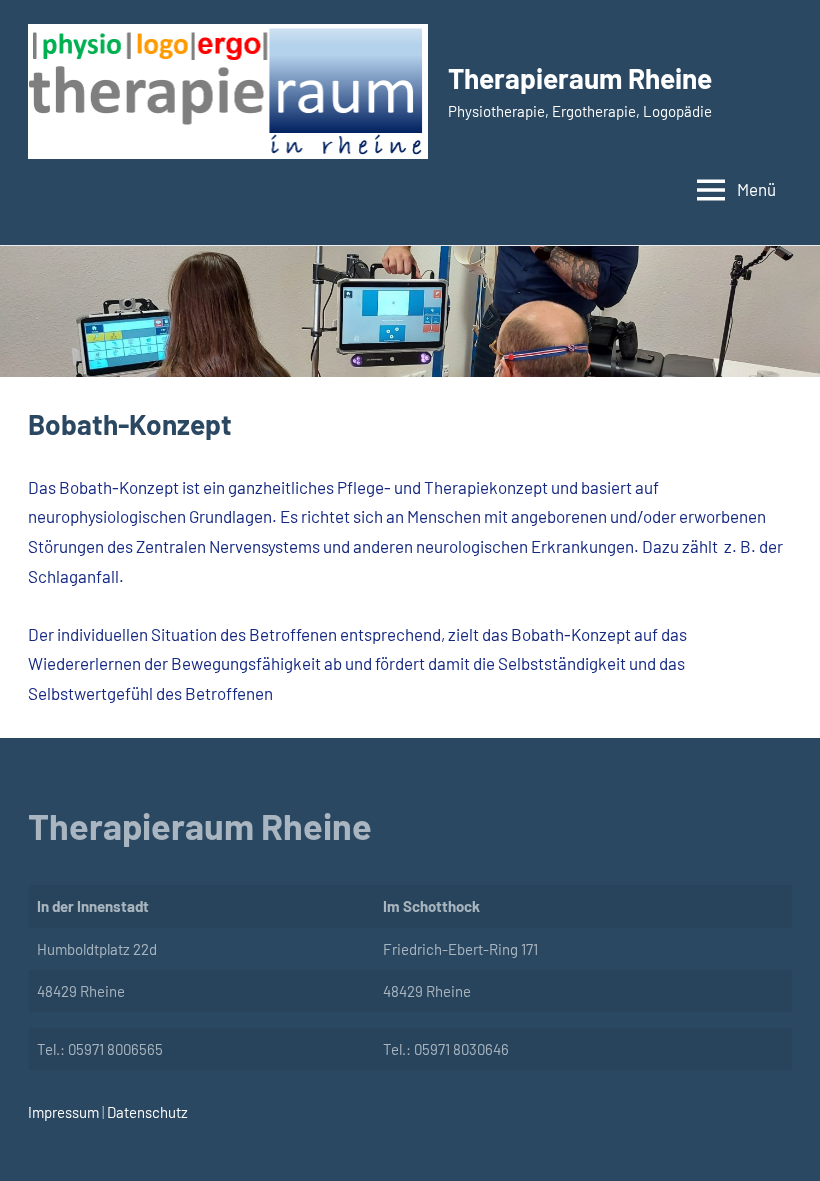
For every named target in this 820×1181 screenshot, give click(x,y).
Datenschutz (146, 1112)
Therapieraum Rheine (580, 78)
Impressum (63, 1112)
